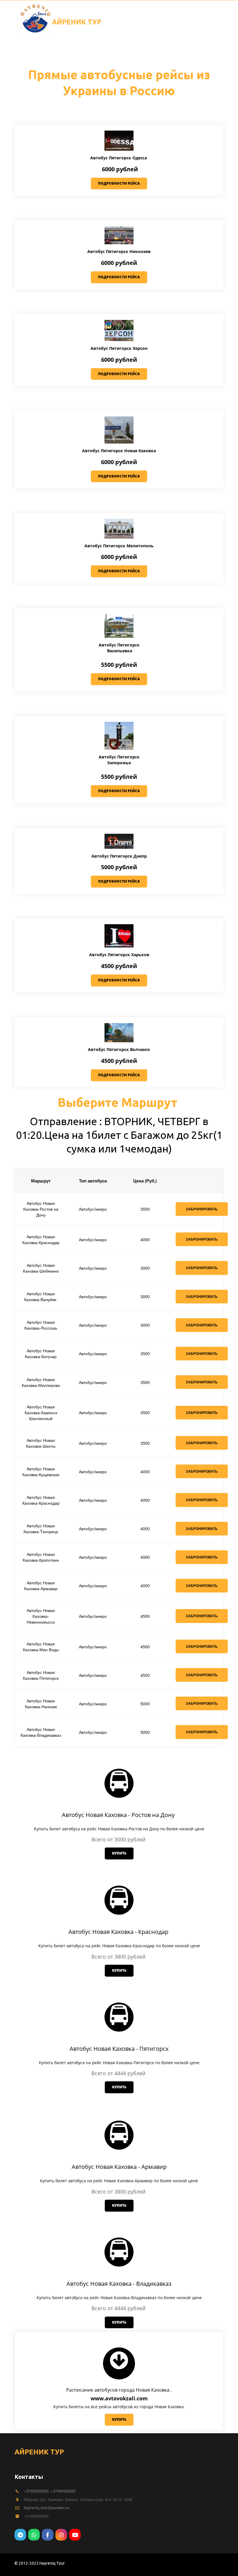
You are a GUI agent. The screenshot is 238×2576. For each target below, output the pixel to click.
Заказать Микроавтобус (92, 50)
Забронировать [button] (202, 1209)
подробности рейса (119, 183)
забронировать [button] (202, 1500)
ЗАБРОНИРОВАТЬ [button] (202, 1382)
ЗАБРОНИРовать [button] (202, 1239)
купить (119, 1853)
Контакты (187, 50)
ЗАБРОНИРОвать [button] (202, 1268)
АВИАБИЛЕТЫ (148, 50)
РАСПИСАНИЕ (36, 50)
